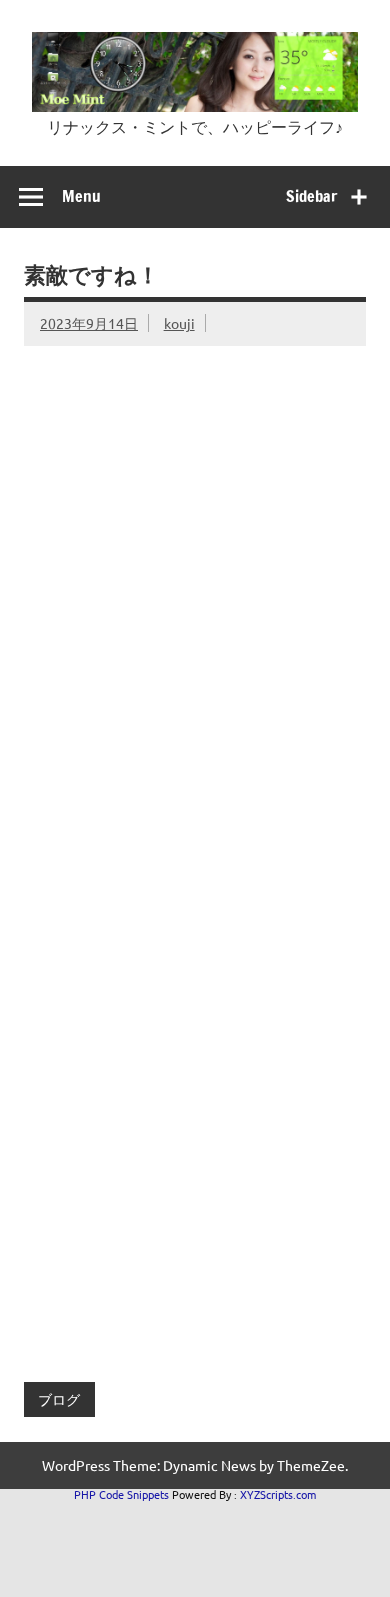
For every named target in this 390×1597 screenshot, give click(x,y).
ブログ (59, 1399)
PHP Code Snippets (121, 1494)
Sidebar (311, 196)
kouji (179, 323)
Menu (81, 196)
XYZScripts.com (278, 1494)
